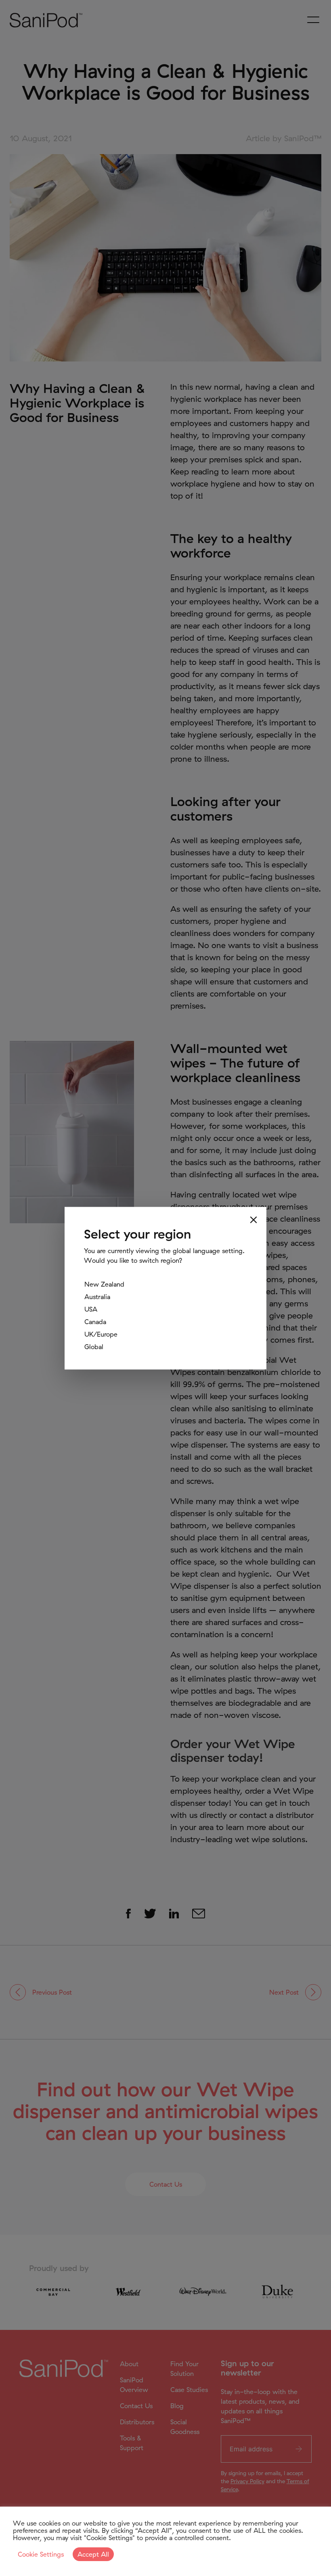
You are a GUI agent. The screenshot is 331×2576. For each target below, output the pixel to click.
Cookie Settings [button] (41, 2554)
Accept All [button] (93, 2554)
